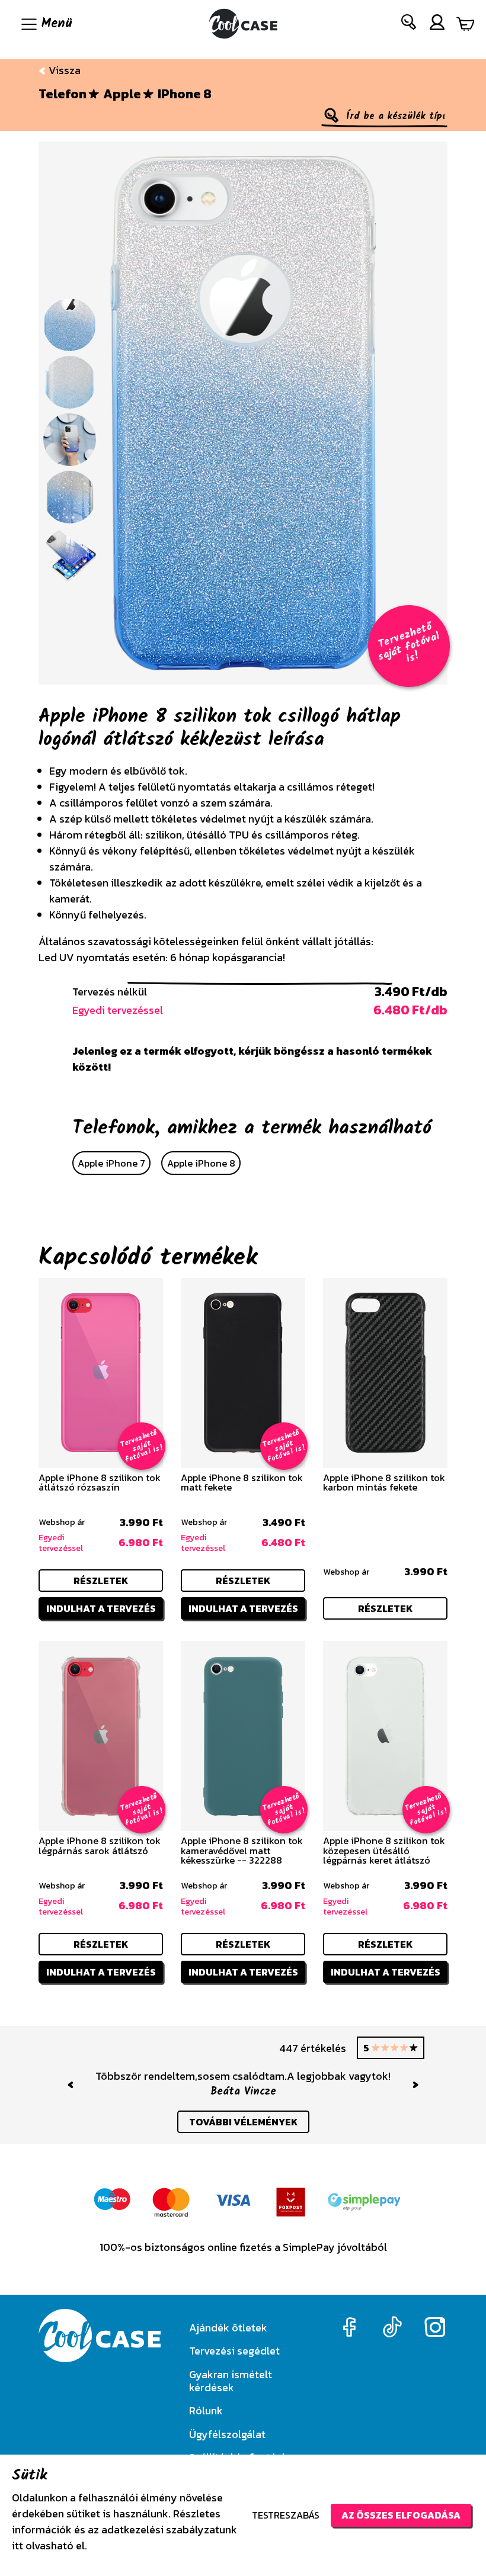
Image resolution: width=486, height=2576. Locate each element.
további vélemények (243, 2122)
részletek (101, 1581)
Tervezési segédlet (234, 2351)
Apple (122, 94)
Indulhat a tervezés (101, 1608)
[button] (409, 25)
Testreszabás (286, 2515)
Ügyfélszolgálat (227, 2434)
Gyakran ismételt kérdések (231, 2381)
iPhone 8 (185, 94)
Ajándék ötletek (228, 2328)
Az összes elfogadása (401, 2515)
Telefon (63, 94)
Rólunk (206, 2410)
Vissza (63, 70)
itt (17, 2546)
